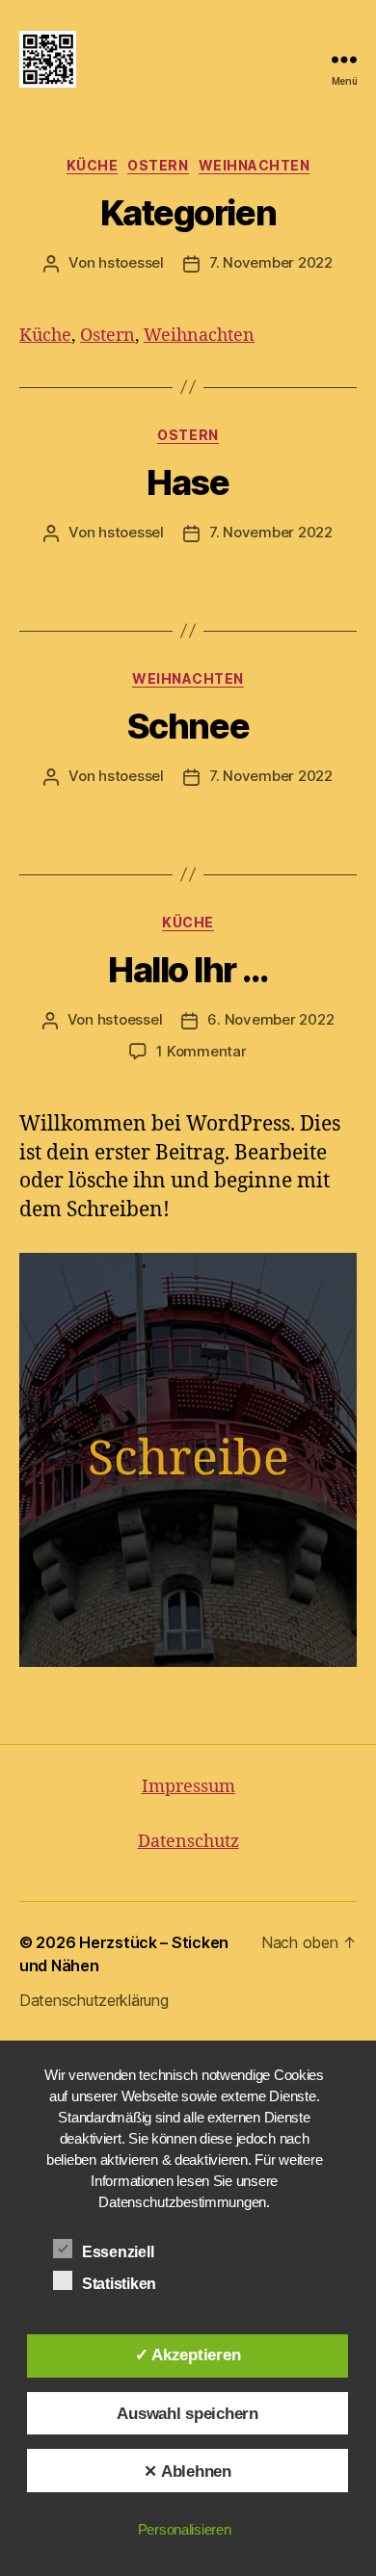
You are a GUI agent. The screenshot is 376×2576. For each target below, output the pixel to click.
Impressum (188, 1787)
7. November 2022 (271, 262)
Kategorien (188, 213)
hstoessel (131, 262)
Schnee (188, 726)
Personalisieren (185, 2529)
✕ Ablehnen (187, 2471)
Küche (93, 165)
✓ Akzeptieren (188, 2355)
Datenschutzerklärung (94, 2000)
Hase (188, 482)
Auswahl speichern (187, 2413)
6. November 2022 (270, 1019)
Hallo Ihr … (188, 970)
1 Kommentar (201, 1051)
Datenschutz (188, 1842)
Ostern (158, 165)
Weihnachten (255, 165)
